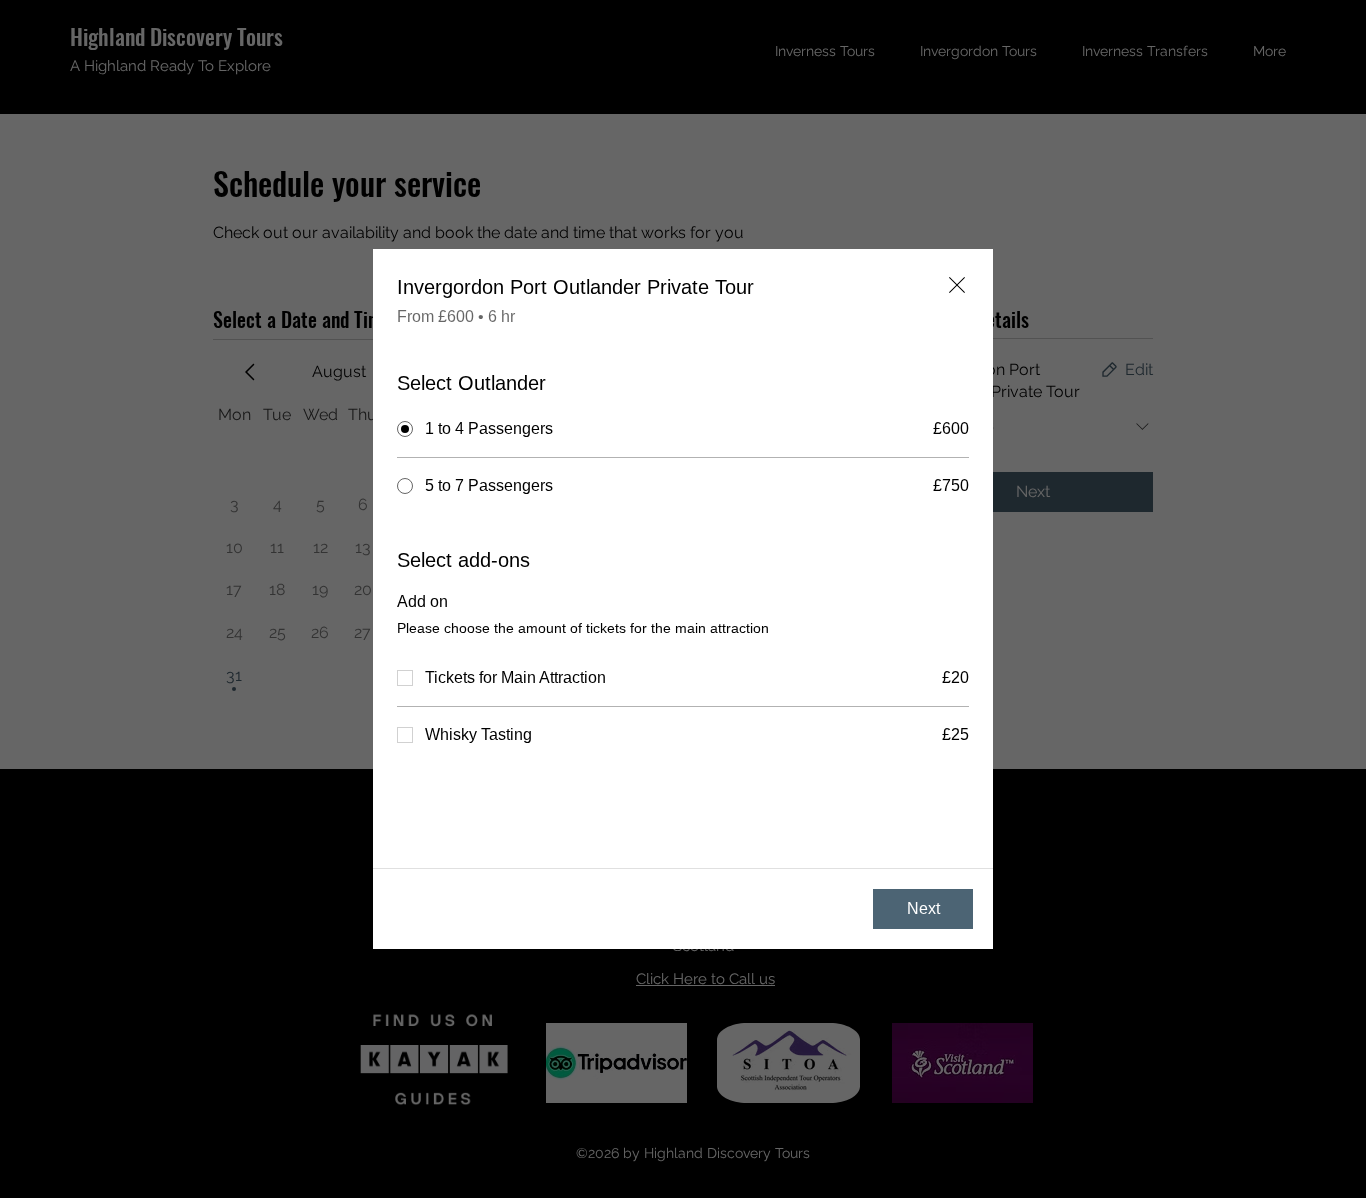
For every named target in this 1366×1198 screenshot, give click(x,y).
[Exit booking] (957, 285)
